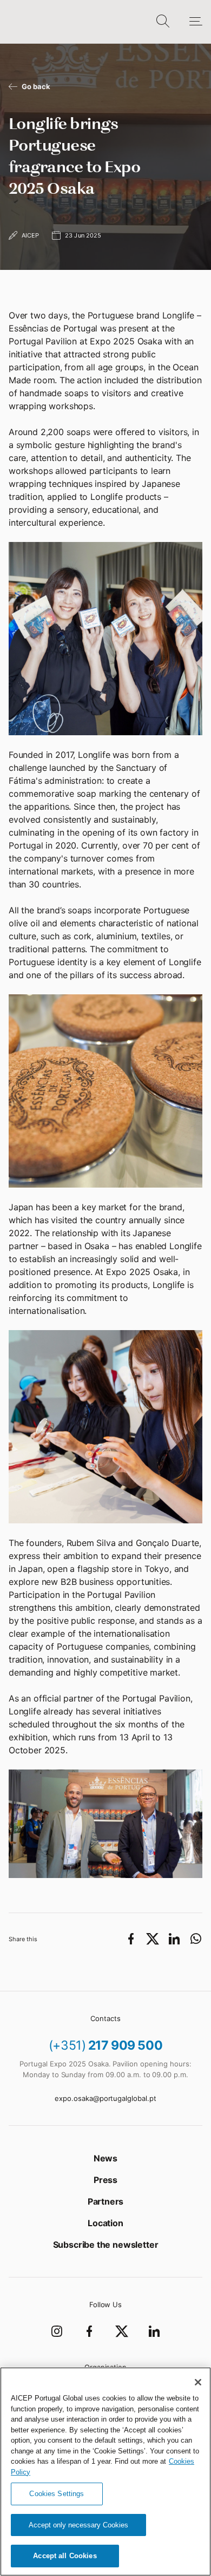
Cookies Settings (57, 2494)
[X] (122, 2331)
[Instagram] (57, 2331)
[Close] (198, 2382)
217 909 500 (105, 2045)
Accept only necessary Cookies (78, 2525)
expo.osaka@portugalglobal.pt (105, 2098)
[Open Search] (163, 22)
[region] (105, 2472)
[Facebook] (89, 2331)
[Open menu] (190, 22)
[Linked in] (154, 2331)
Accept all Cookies (65, 2556)
